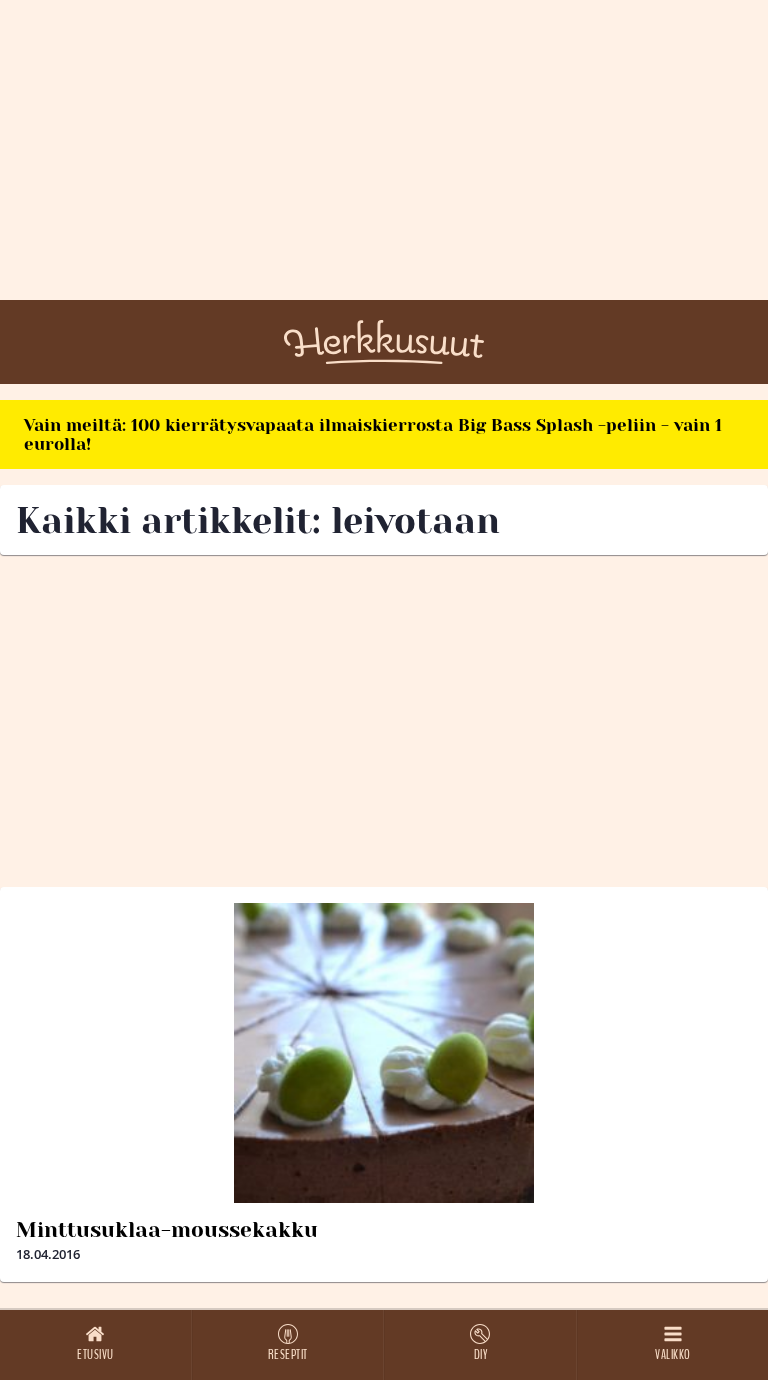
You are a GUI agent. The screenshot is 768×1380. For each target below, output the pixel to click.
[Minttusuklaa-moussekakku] (384, 1053)
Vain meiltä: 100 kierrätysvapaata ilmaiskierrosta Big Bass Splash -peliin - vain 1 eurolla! (373, 434)
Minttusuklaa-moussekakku (167, 1230)
